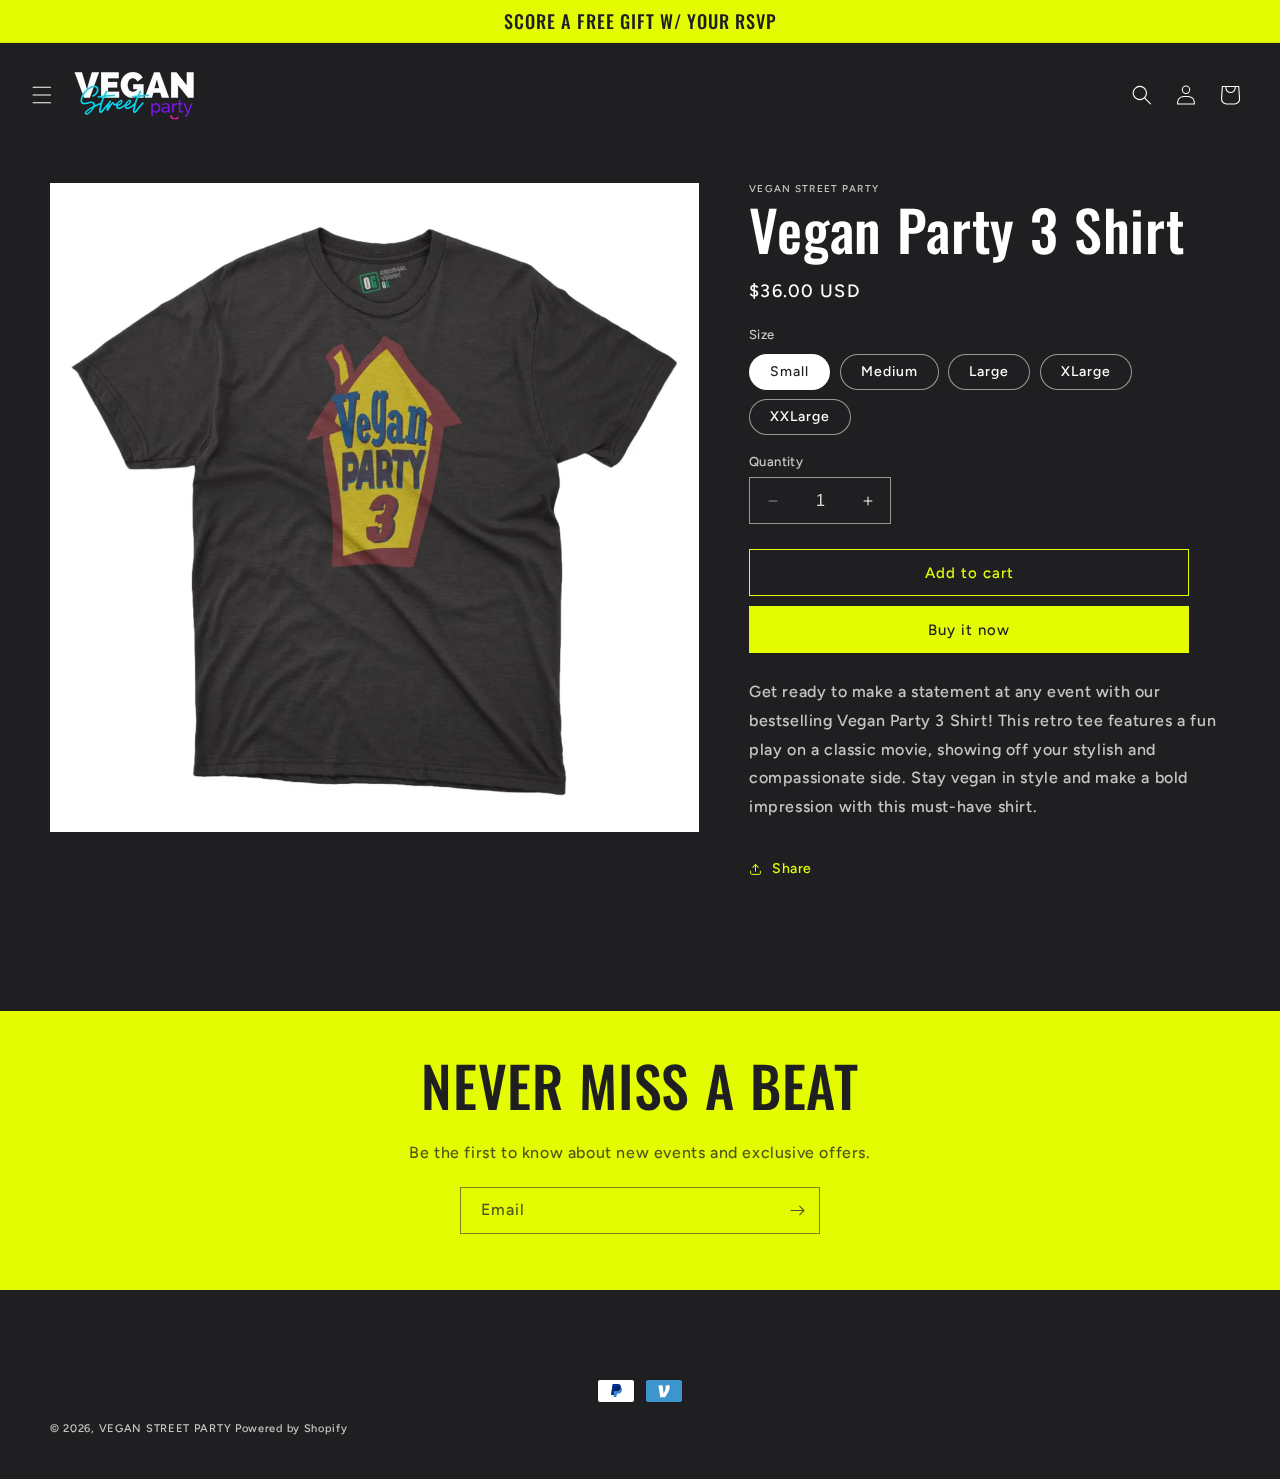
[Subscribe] (797, 1210)
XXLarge (800, 416)
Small (789, 371)
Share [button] (792, 868)
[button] (42, 95)
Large (989, 371)
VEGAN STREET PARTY (165, 1428)
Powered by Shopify (291, 1428)
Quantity (776, 461)
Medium (889, 371)
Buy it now (969, 630)
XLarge (1086, 371)
